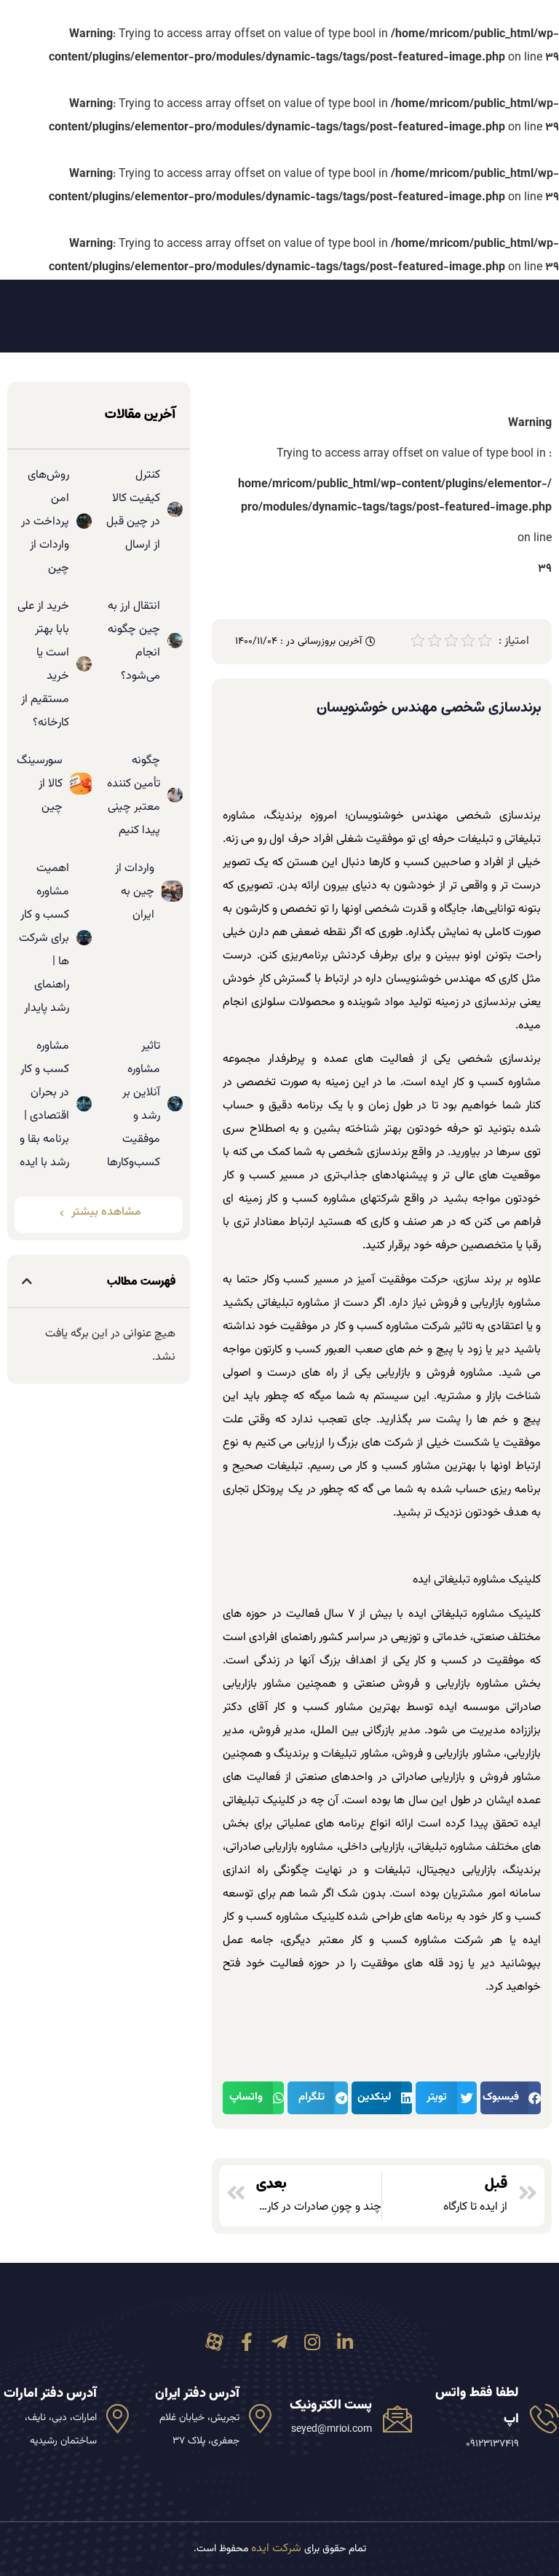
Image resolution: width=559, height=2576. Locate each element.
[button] (511, 2098)
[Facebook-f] (247, 2342)
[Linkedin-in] (345, 2342)
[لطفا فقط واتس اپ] (544, 2418)
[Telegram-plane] (280, 2342)
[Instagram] (313, 2342)
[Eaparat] (214, 2342)
